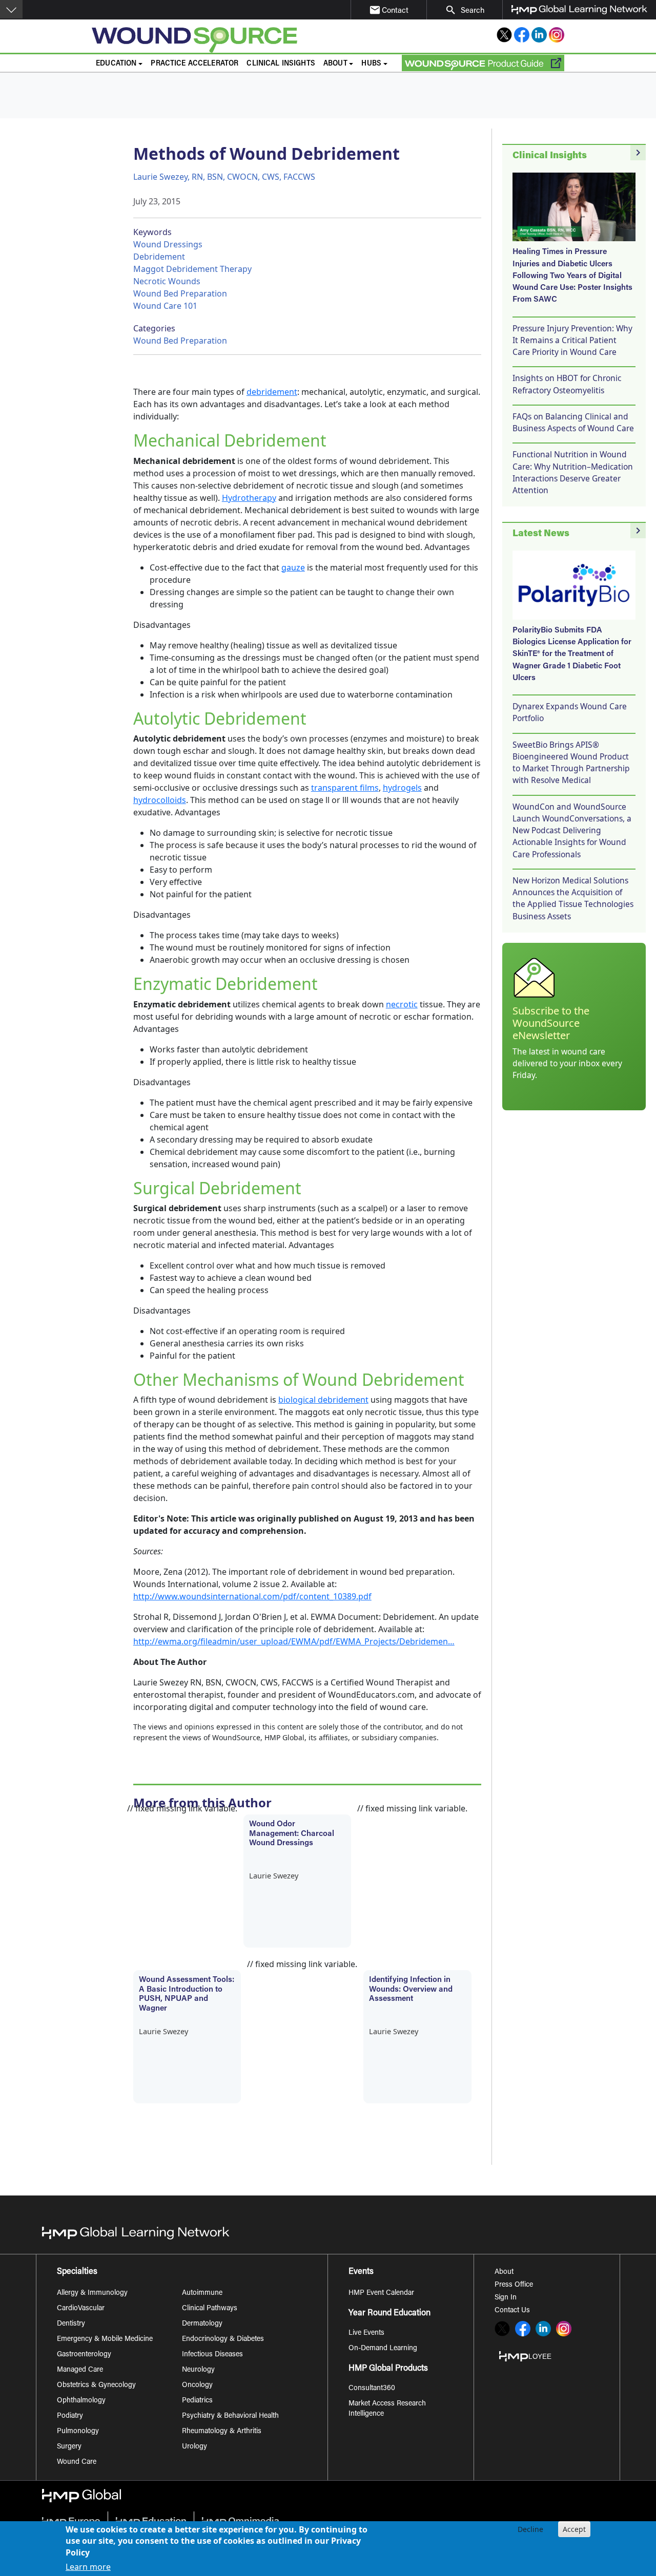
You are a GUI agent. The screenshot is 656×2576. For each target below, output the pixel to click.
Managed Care (80, 2370)
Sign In (506, 2298)
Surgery (69, 2447)
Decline (530, 2529)
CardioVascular (81, 2309)
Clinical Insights (281, 64)
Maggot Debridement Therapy (192, 269)
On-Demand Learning (383, 2349)
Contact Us (512, 2311)
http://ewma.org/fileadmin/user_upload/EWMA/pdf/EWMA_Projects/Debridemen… (294, 1641)
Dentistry (71, 2324)
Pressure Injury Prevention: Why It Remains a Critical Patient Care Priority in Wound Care (572, 340)
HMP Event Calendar (381, 2293)
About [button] (335, 64)
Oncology (197, 2385)
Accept (574, 2529)
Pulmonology (78, 2432)
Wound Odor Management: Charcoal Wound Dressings (292, 1834)
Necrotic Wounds (167, 281)
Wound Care (77, 2462)
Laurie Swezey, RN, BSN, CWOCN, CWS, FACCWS (224, 177)
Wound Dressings (168, 244)
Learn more (88, 2567)
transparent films (345, 788)
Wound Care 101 (165, 306)
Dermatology (202, 2324)
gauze (293, 567)
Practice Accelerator (194, 64)
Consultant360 (372, 2389)
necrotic (402, 1004)
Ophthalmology (81, 2401)
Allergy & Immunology (92, 2293)
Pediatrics (197, 2401)
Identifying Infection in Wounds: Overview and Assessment (411, 1990)
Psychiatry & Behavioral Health (230, 2416)
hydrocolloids (160, 800)
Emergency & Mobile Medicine (105, 2339)
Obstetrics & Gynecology (96, 2385)
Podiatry (70, 2416)
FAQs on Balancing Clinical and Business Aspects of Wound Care (573, 422)
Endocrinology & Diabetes (223, 2339)
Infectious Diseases (212, 2355)
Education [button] (116, 64)
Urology (194, 2447)
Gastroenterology (84, 2355)
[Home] (227, 40)
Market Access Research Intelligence (387, 2409)
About (504, 2272)
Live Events (366, 2333)
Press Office (514, 2285)
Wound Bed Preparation (180, 293)
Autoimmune (202, 2293)
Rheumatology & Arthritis (222, 2432)
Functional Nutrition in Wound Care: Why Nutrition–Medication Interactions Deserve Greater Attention (573, 472)
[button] (11, 9)
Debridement (159, 257)
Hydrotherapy (249, 498)
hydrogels (402, 788)
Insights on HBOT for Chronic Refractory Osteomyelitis (567, 384)
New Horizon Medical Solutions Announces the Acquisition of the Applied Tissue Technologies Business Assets (573, 898)
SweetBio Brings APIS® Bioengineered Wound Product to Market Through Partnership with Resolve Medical (571, 763)
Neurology (198, 2370)
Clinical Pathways (210, 2309)
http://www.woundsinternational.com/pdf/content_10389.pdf (252, 1596)
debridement (272, 392)
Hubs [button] (371, 64)
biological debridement (323, 1400)
